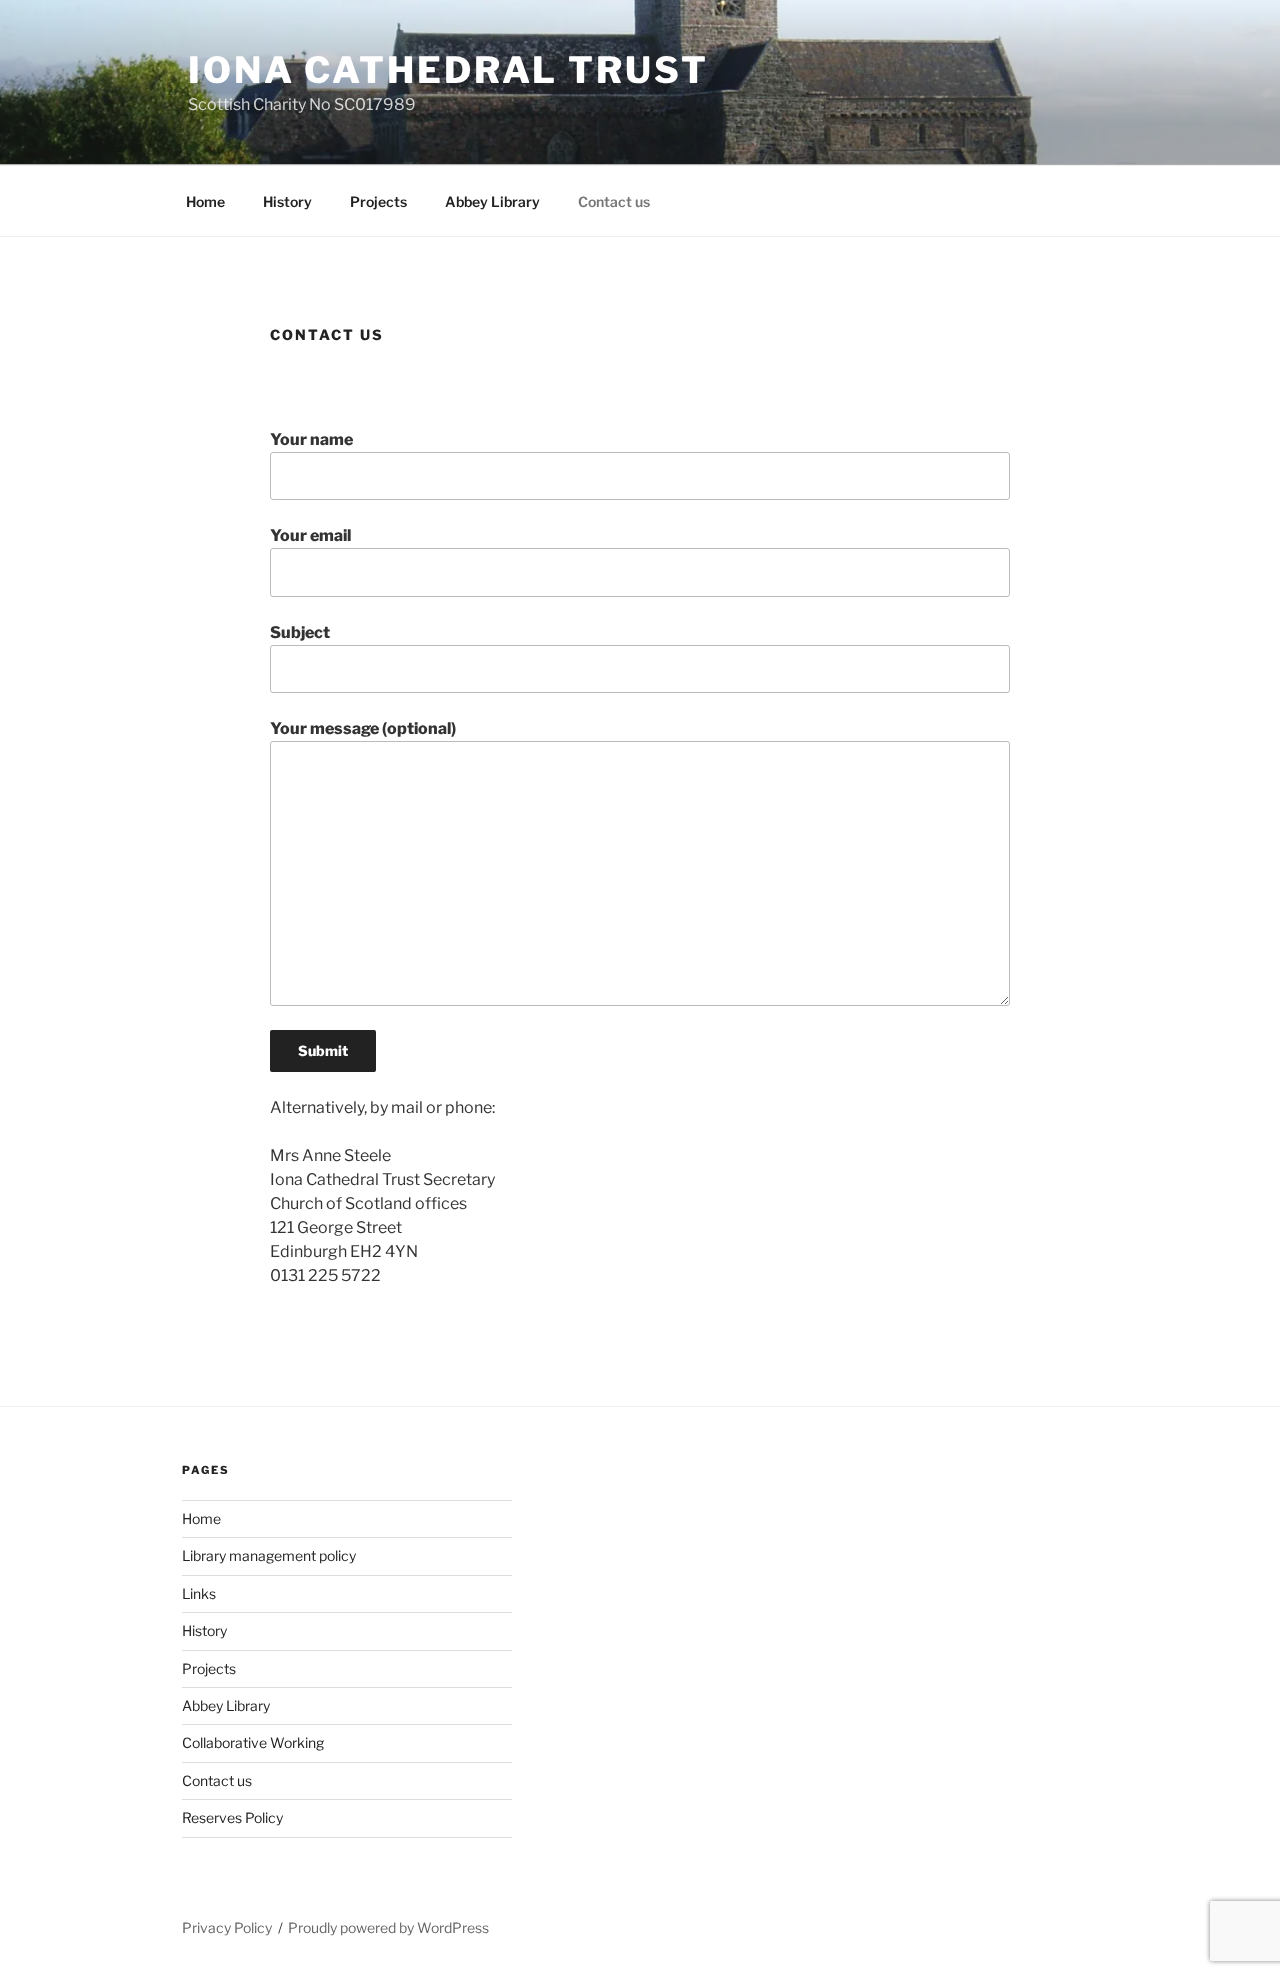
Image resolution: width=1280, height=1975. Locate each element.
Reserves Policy (232, 1817)
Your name (311, 439)
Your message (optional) (363, 728)
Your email (310, 535)
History (287, 201)
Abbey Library (492, 201)
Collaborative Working (253, 1742)
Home (205, 201)
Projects (378, 201)
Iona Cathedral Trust (448, 70)
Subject (300, 632)
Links (199, 1593)
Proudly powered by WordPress (388, 1927)
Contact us (614, 201)
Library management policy (269, 1555)
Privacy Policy (227, 1927)
